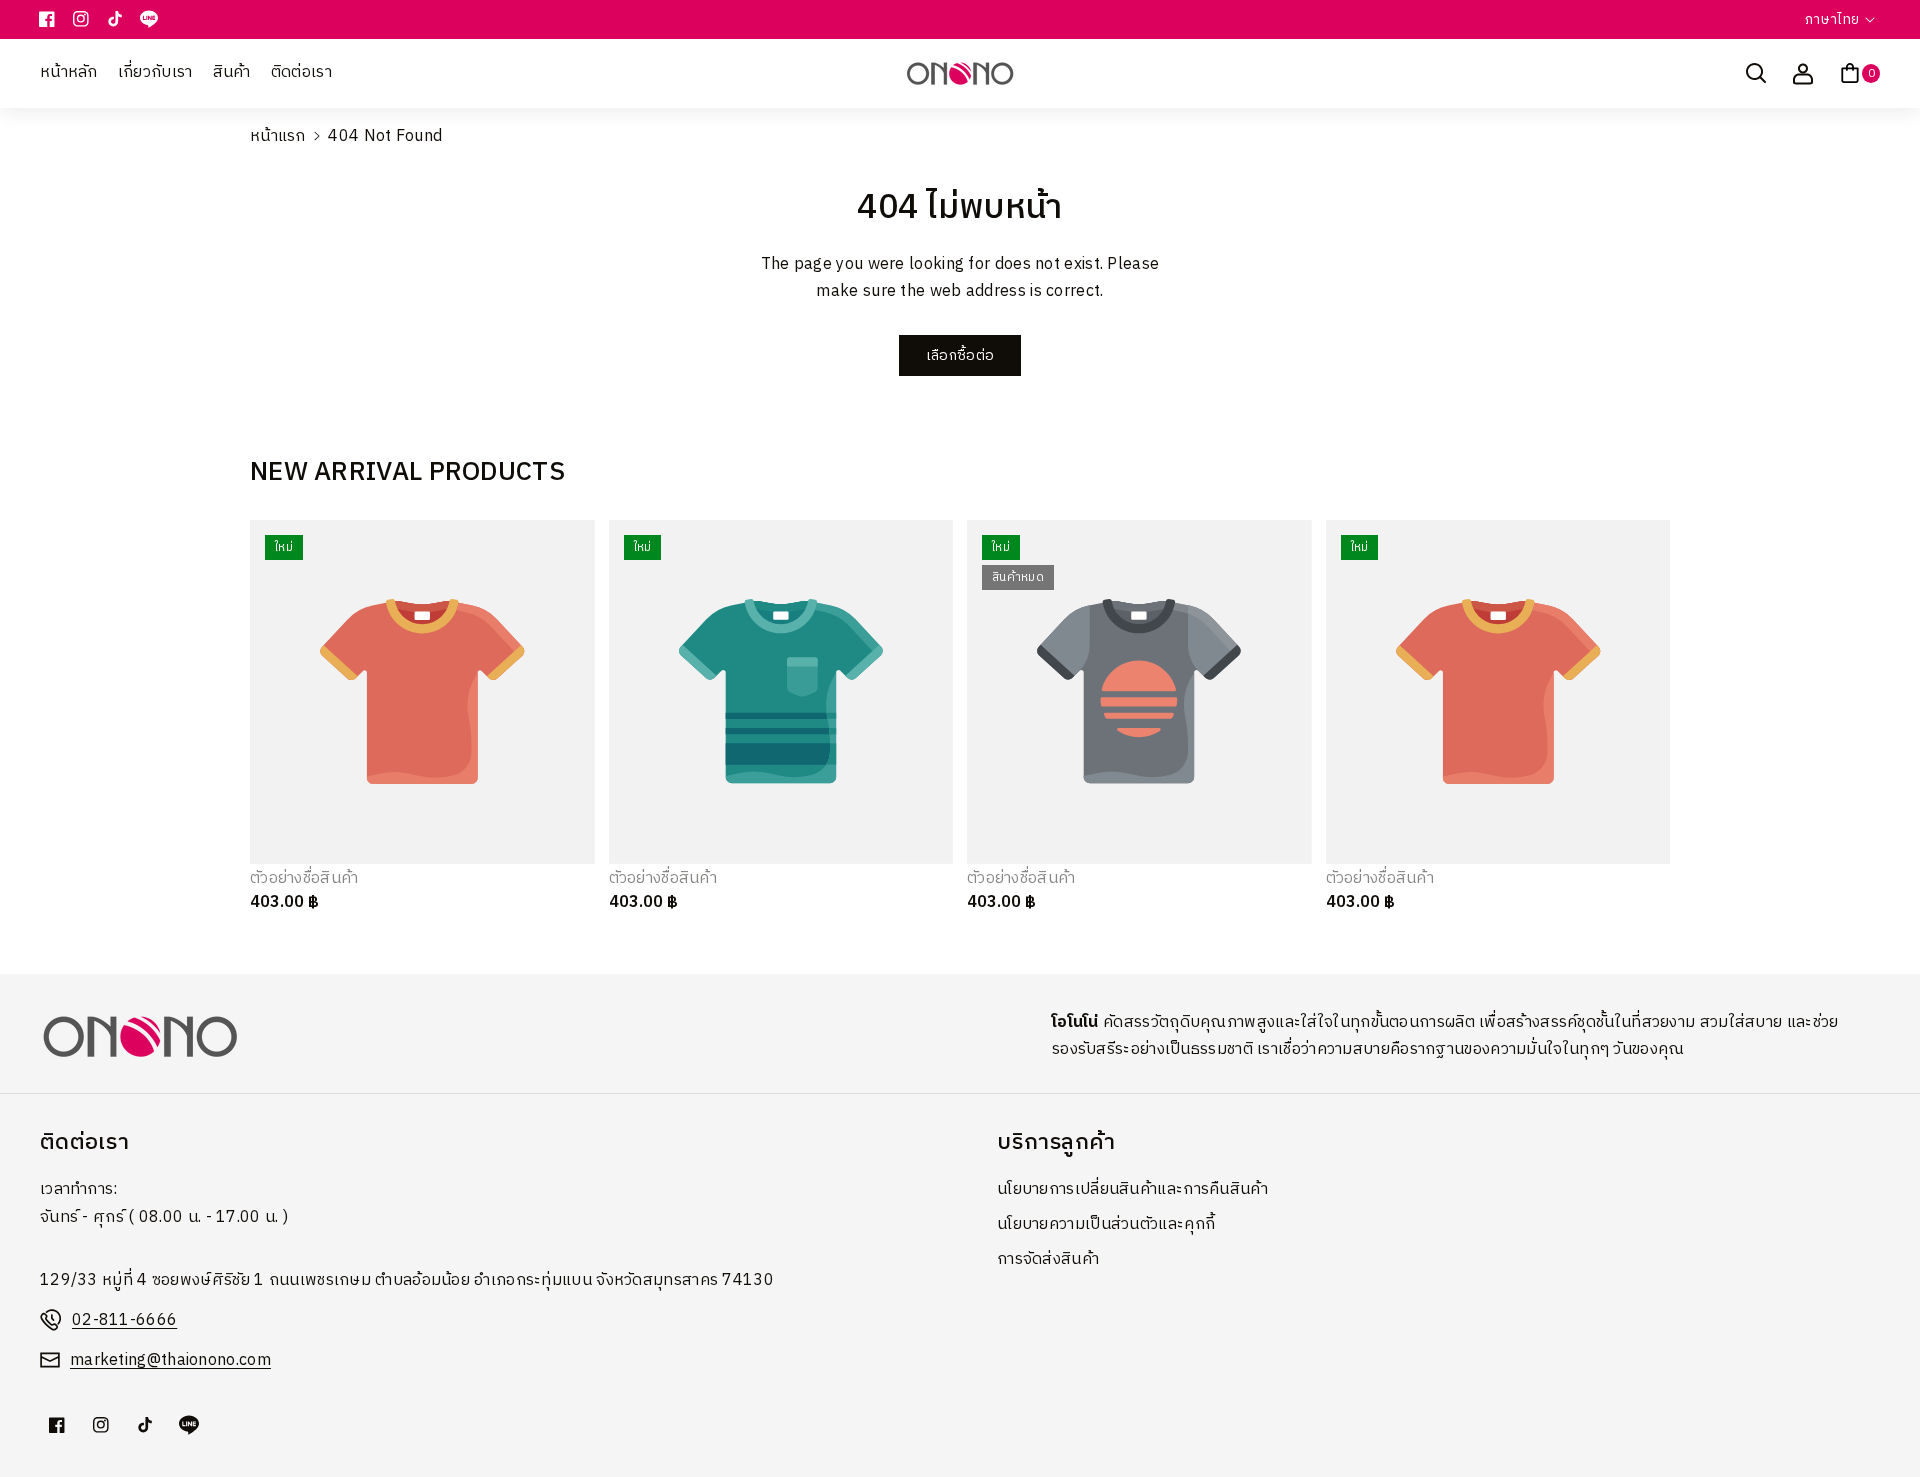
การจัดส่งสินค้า (1048, 1259)
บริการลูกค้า (1056, 1142)
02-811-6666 (124, 1320)
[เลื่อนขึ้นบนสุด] (1877, 1414)
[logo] (140, 1036)
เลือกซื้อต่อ (960, 355)
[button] (1756, 73)
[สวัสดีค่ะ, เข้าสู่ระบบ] (1803, 73)
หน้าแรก (278, 136)
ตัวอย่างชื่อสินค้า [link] (304, 879)
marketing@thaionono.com (170, 1360)
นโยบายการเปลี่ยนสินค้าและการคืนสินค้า (1132, 1189)
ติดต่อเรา (84, 1142)
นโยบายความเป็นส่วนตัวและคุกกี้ (1106, 1224)
